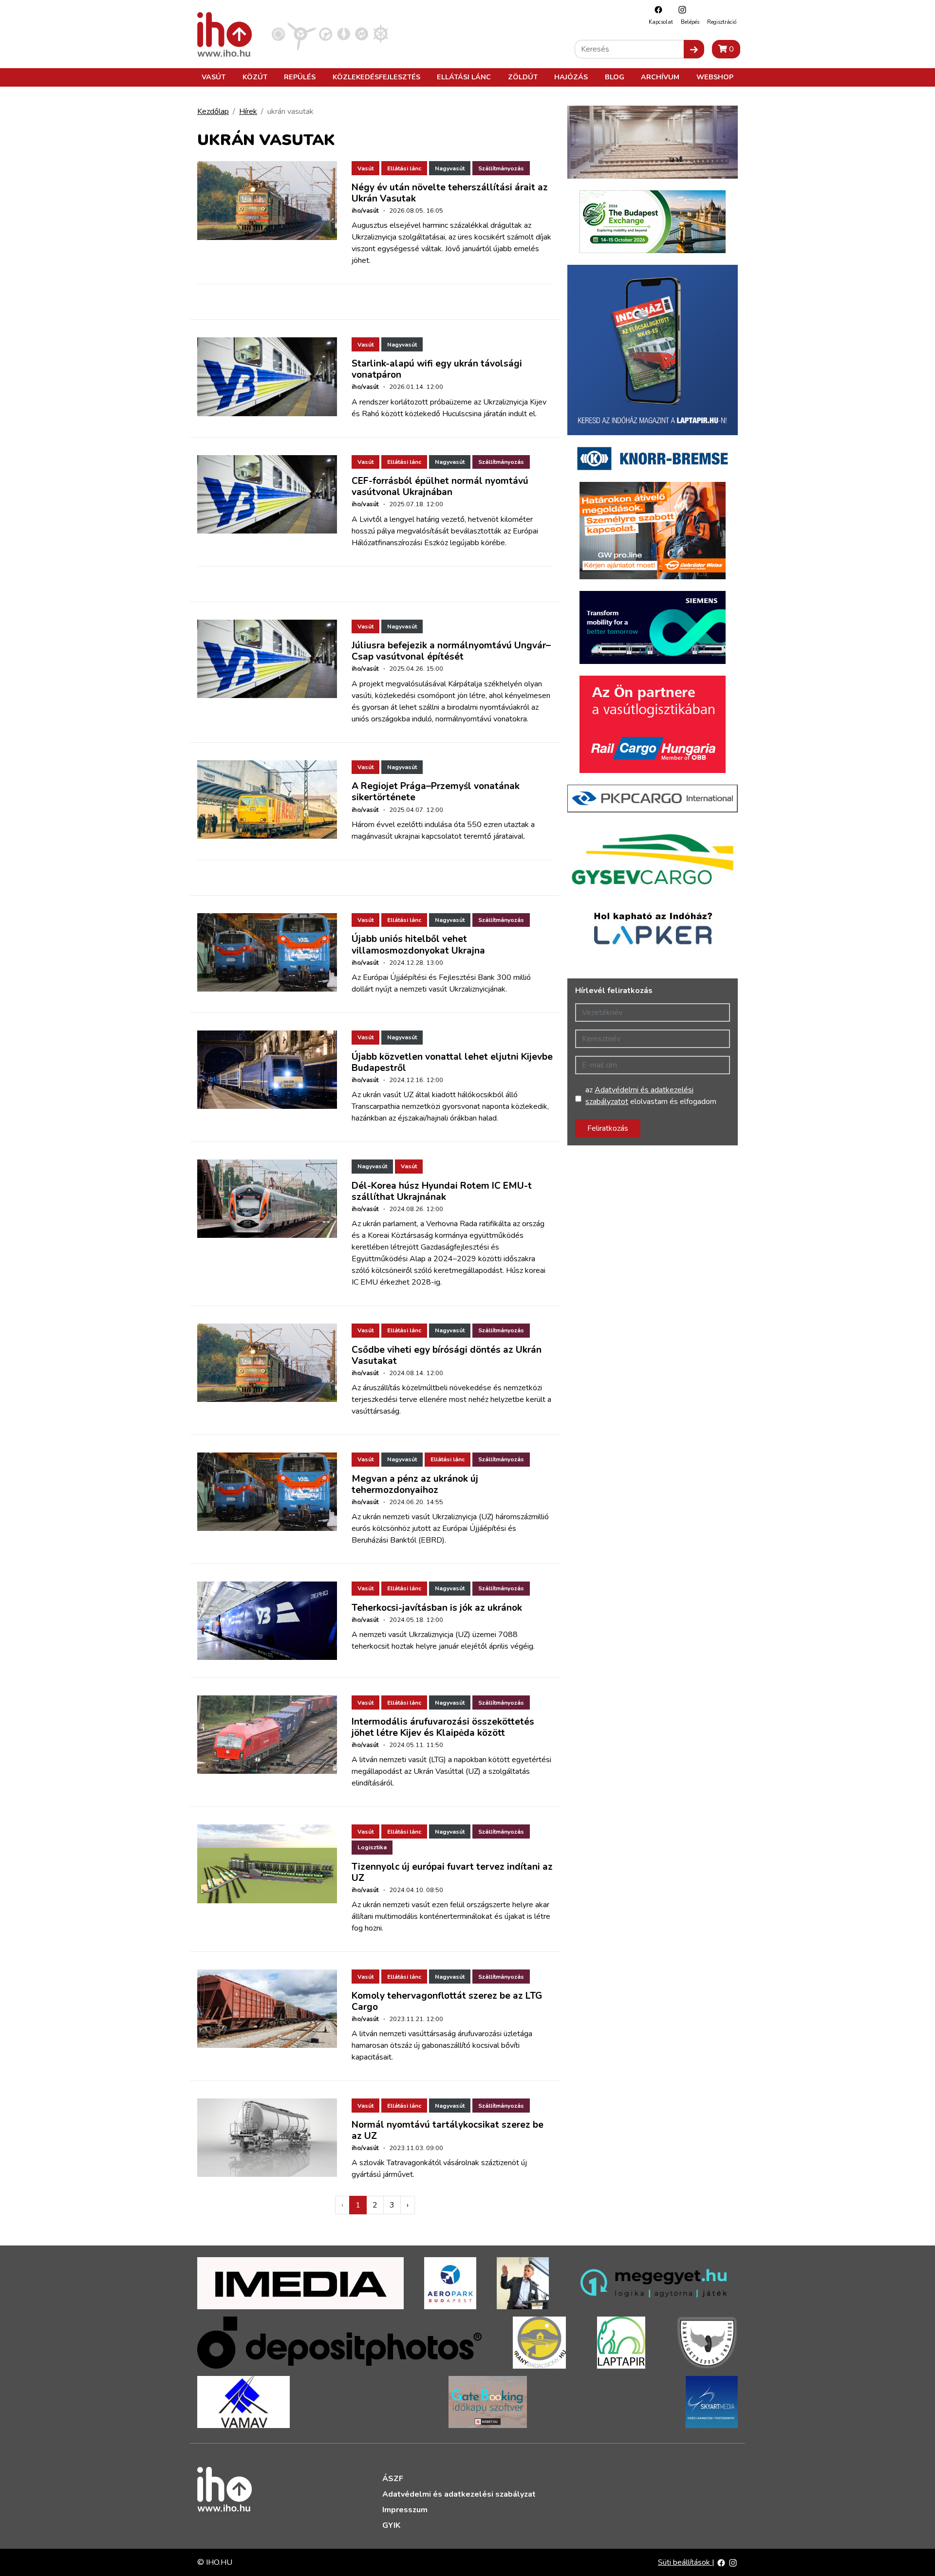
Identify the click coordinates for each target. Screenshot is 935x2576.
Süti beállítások (685, 2562)
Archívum (660, 77)
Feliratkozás (608, 1128)
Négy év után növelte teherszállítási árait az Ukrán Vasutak (450, 193)
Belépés (690, 22)
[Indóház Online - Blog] (344, 34)
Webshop (715, 77)
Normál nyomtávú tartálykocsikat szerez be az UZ (448, 2130)
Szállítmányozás (501, 168)
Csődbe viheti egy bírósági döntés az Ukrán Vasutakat (447, 1355)
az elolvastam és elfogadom (651, 1096)
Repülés (300, 77)
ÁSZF (393, 2479)
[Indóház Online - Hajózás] (381, 34)
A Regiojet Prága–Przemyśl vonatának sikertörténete (436, 792)
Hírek (248, 111)
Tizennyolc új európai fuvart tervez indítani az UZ (452, 1872)
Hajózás (571, 77)
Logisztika (372, 1847)
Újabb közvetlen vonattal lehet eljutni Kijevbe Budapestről (452, 1062)
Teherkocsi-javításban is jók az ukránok (437, 1608)
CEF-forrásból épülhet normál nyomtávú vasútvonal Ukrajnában (440, 487)
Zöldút (523, 77)
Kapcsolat (661, 22)
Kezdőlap (213, 111)
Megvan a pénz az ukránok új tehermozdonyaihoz (415, 1484)
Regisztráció (722, 22)
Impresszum (405, 2510)
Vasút (214, 77)
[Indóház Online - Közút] (326, 34)
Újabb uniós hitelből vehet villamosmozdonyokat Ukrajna (418, 945)
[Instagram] (680, 9)
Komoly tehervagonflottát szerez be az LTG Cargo (447, 2001)
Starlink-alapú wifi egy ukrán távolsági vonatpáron (437, 369)
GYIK (391, 2525)
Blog (615, 77)
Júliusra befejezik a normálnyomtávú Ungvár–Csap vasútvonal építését (451, 651)
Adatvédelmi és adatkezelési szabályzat (459, 2494)
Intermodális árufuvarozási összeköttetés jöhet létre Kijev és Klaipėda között (443, 1727)
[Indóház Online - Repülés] (302, 34)
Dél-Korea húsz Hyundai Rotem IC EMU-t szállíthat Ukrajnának (442, 1191)
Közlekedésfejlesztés (376, 77)
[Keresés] (694, 49)
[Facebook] (656, 9)
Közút (255, 77)
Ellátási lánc (464, 77)
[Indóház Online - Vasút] (278, 34)
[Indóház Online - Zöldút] (362, 34)
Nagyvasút (450, 168)
